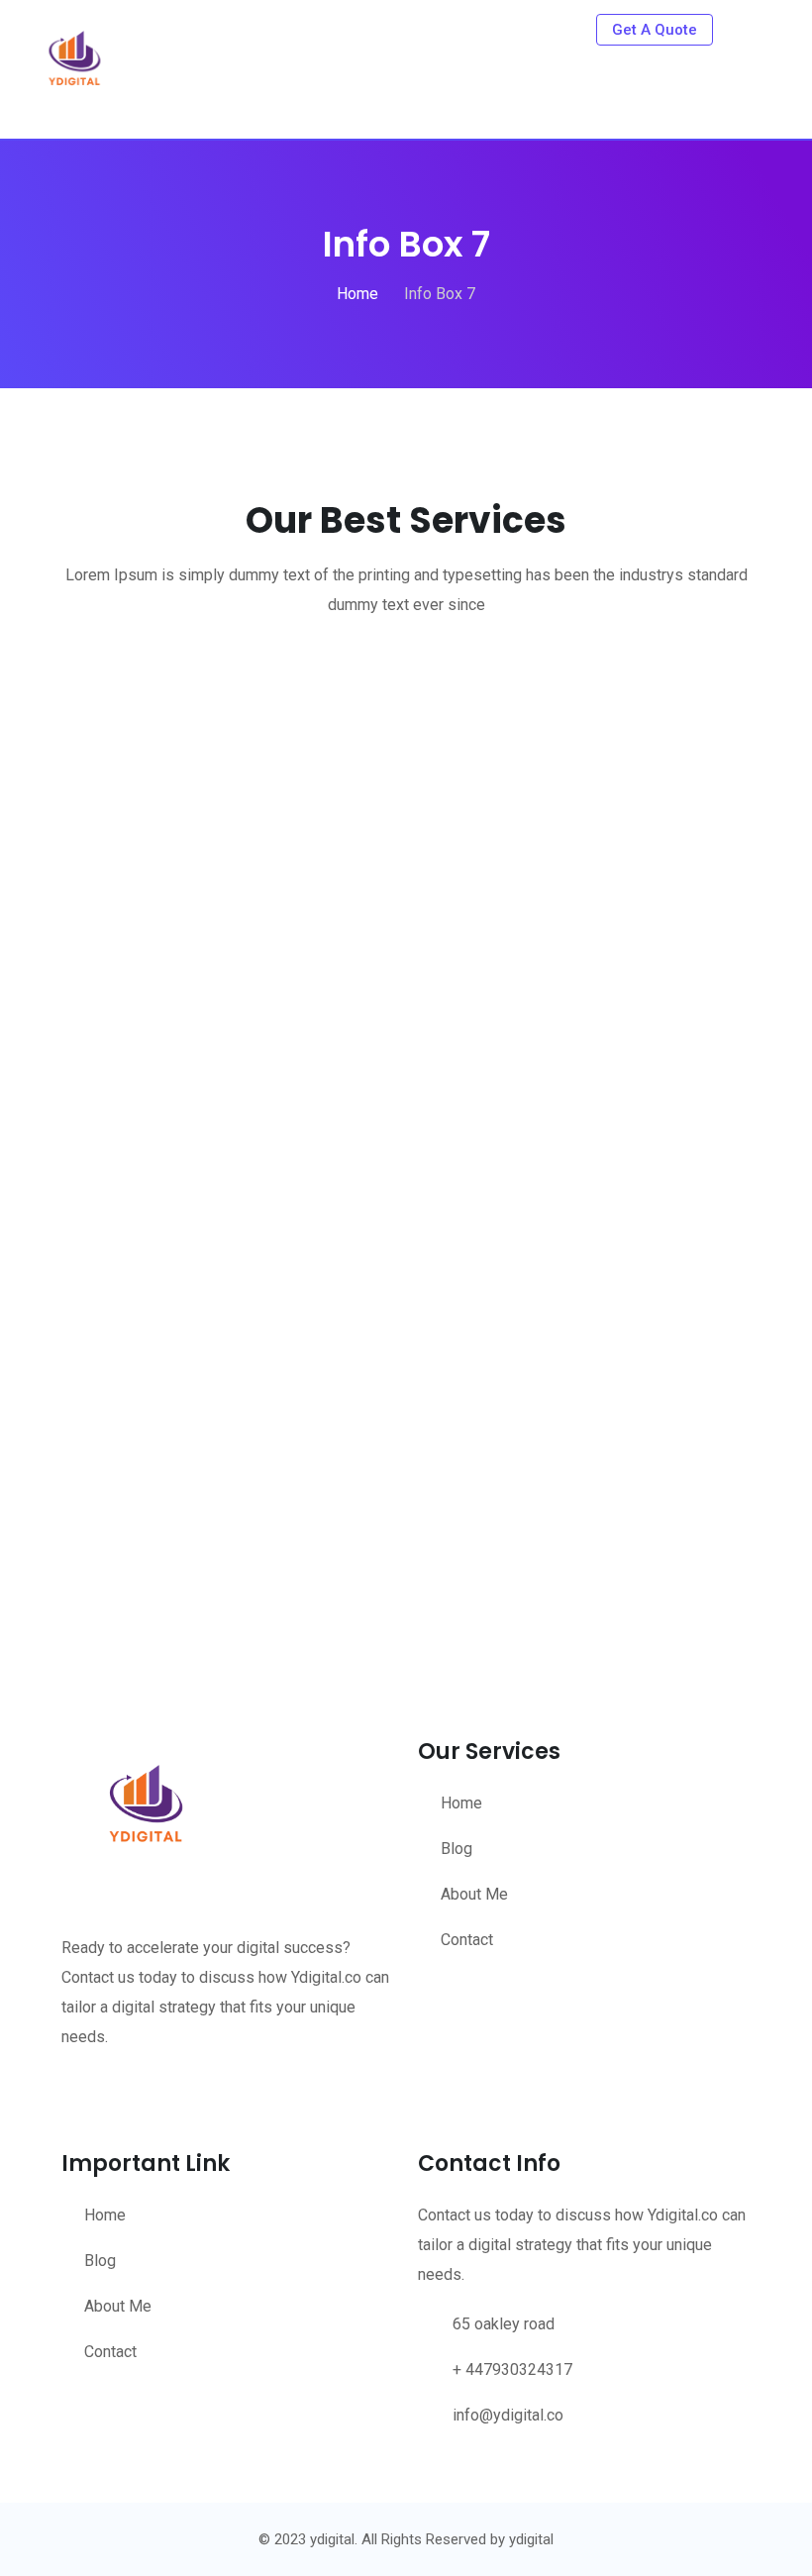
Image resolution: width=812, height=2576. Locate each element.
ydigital (531, 2539)
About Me (474, 1894)
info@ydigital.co (508, 2415)
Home (461, 1803)
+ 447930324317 (512, 2370)
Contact (467, 1940)
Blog (457, 1849)
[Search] (745, 29)
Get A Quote (655, 30)
